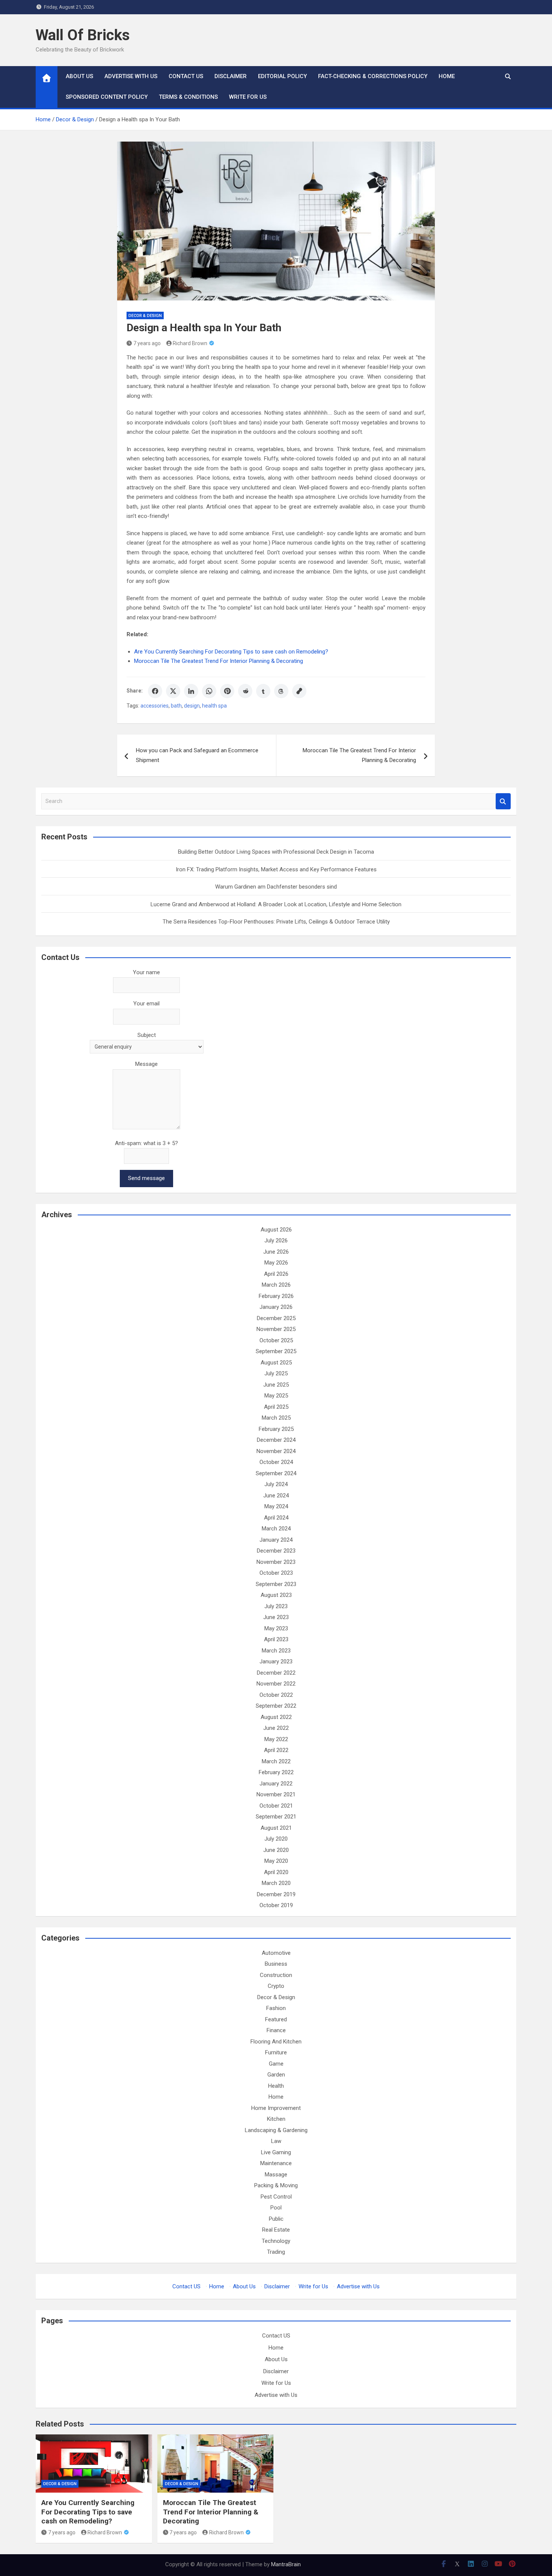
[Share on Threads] (281, 691)
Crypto (276, 1986)
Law (276, 2141)
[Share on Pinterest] (227, 691)
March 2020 (276, 1883)
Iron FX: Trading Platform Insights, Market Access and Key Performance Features (276, 869)
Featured (276, 2019)
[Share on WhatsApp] (209, 691)
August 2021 (276, 1828)
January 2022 (276, 1784)
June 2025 (276, 1385)
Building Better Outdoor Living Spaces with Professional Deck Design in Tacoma (276, 852)
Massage (276, 2175)
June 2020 (276, 1850)
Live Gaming (276, 2152)
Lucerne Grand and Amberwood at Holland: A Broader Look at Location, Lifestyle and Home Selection (276, 904)
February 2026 (276, 1296)
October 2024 (276, 1462)
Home (447, 76)
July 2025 (276, 1373)
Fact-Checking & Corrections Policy (373, 76)
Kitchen (276, 2119)
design (192, 706)
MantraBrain (286, 2564)
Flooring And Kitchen (276, 2042)
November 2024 (276, 1451)
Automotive (276, 1953)
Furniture (276, 2052)
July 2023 (276, 1606)
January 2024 (276, 1540)
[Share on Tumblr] (263, 691)
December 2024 (276, 1440)
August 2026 (276, 1230)
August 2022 (276, 1717)
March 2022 (276, 1761)
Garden (276, 2075)
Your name (146, 972)
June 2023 (276, 1617)
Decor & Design (145, 316)
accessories (155, 706)
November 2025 (276, 1329)
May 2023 (276, 1628)
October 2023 (276, 1573)
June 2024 (276, 1495)
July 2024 (276, 1484)
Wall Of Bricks (83, 35)
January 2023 (276, 1661)
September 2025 (276, 1351)
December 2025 (276, 1318)
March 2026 (276, 1285)
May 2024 (276, 1506)
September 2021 (276, 1817)
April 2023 (276, 1639)
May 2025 (276, 1396)
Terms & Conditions (188, 97)
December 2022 (276, 1673)
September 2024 (276, 1473)
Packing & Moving (276, 2185)
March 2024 (276, 1529)
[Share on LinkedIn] (191, 691)
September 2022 (276, 1706)
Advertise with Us (131, 76)
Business (276, 1964)
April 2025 (276, 1407)
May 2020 (276, 1861)
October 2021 (276, 1806)
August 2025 (276, 1363)
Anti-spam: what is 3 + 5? (146, 1143)
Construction (276, 1975)
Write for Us (248, 97)
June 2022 (276, 1728)
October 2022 (276, 1695)
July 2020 (276, 1839)
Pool (276, 2208)
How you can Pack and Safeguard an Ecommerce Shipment (197, 755)
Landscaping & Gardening (276, 2130)
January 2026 (276, 1307)
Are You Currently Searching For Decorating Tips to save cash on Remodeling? (231, 652)
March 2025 (276, 1418)
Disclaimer (231, 76)
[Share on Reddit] (245, 691)
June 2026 (276, 1252)
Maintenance (276, 2163)
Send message (146, 1178)
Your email (146, 1004)
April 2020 (276, 1872)
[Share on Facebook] (155, 691)
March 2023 (276, 1651)
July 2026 (276, 1240)
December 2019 (276, 1894)
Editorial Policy (282, 76)
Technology (276, 2241)
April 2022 (276, 1750)
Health (276, 2086)
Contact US (186, 76)
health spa (214, 706)
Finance (276, 2030)
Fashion (276, 2008)
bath (176, 706)
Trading (276, 2252)
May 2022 (276, 1739)
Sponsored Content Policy (107, 97)
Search (503, 801)
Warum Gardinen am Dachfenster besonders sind (276, 887)
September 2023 (276, 1584)
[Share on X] (173, 691)
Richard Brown (190, 343)
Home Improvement (276, 2108)
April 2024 (276, 1518)
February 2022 (276, 1772)
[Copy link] (299, 691)
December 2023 (276, 1551)
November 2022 (276, 1684)
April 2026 (276, 1274)
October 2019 (276, 1905)
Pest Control (276, 2197)
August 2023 (276, 1595)
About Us (79, 76)
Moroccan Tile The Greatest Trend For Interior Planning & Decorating (219, 661)
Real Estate (276, 2230)
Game (276, 2064)
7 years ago (147, 343)
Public (276, 2219)
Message (146, 1064)
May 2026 (276, 1263)
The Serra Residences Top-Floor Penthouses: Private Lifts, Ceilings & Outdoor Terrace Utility (276, 922)
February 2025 (276, 1429)
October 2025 (276, 1340)
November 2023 (276, 1562)
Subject (147, 1035)
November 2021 (276, 1794)
